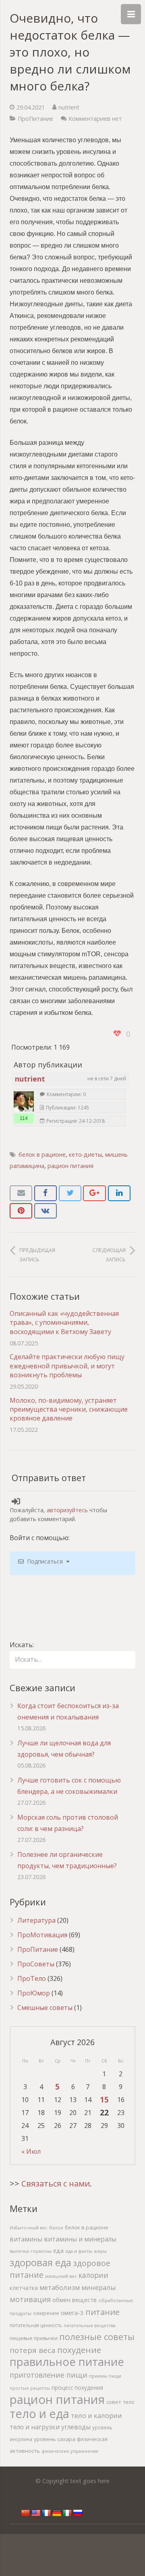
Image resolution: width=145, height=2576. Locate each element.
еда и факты (79, 2251)
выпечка (19, 2251)
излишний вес (61, 2276)
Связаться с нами (56, 2183)
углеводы (76, 2427)
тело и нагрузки (35, 2427)
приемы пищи (105, 2376)
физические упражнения (70, 2451)
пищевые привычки (34, 2338)
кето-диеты (85, 1154)
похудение (79, 2350)
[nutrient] (24, 1101)
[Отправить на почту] (21, 1193)
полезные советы (97, 2337)
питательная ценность (36, 2325)
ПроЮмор (34, 1993)
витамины (26, 2239)
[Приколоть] (21, 1211)
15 (104, 2099)
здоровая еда (40, 2262)
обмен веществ (75, 2300)
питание (103, 2312)
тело (129, 2402)
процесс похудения (77, 2388)
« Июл (31, 2151)
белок (56, 2228)
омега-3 (72, 2313)
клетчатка (24, 2288)
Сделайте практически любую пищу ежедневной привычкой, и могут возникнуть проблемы (67, 1366)
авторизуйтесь (67, 1510)
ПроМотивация (42, 1935)
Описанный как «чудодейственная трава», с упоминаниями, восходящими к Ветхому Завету (64, 1323)
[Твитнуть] (70, 1193)
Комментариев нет (95, 119)
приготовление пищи (49, 2375)
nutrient (69, 107)
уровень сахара (55, 2439)
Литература (36, 1920)
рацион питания (70, 1166)
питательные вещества (90, 2325)
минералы (99, 2287)
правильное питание (67, 2362)
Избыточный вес (29, 2228)
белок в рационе (42, 1154)
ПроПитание (35, 119)
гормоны (41, 2251)
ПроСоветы (36, 1964)
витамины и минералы (80, 2239)
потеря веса (33, 2350)
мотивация (30, 2299)
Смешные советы (45, 2008)
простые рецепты (30, 2388)
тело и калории (96, 2415)
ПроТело (32, 1978)
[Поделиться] (46, 1193)
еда (58, 2251)
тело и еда (39, 2413)
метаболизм (60, 2287)
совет (114, 2402)
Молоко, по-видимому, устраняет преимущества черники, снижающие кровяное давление (69, 1409)
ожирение (46, 2313)
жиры (100, 2251)
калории (93, 2275)
